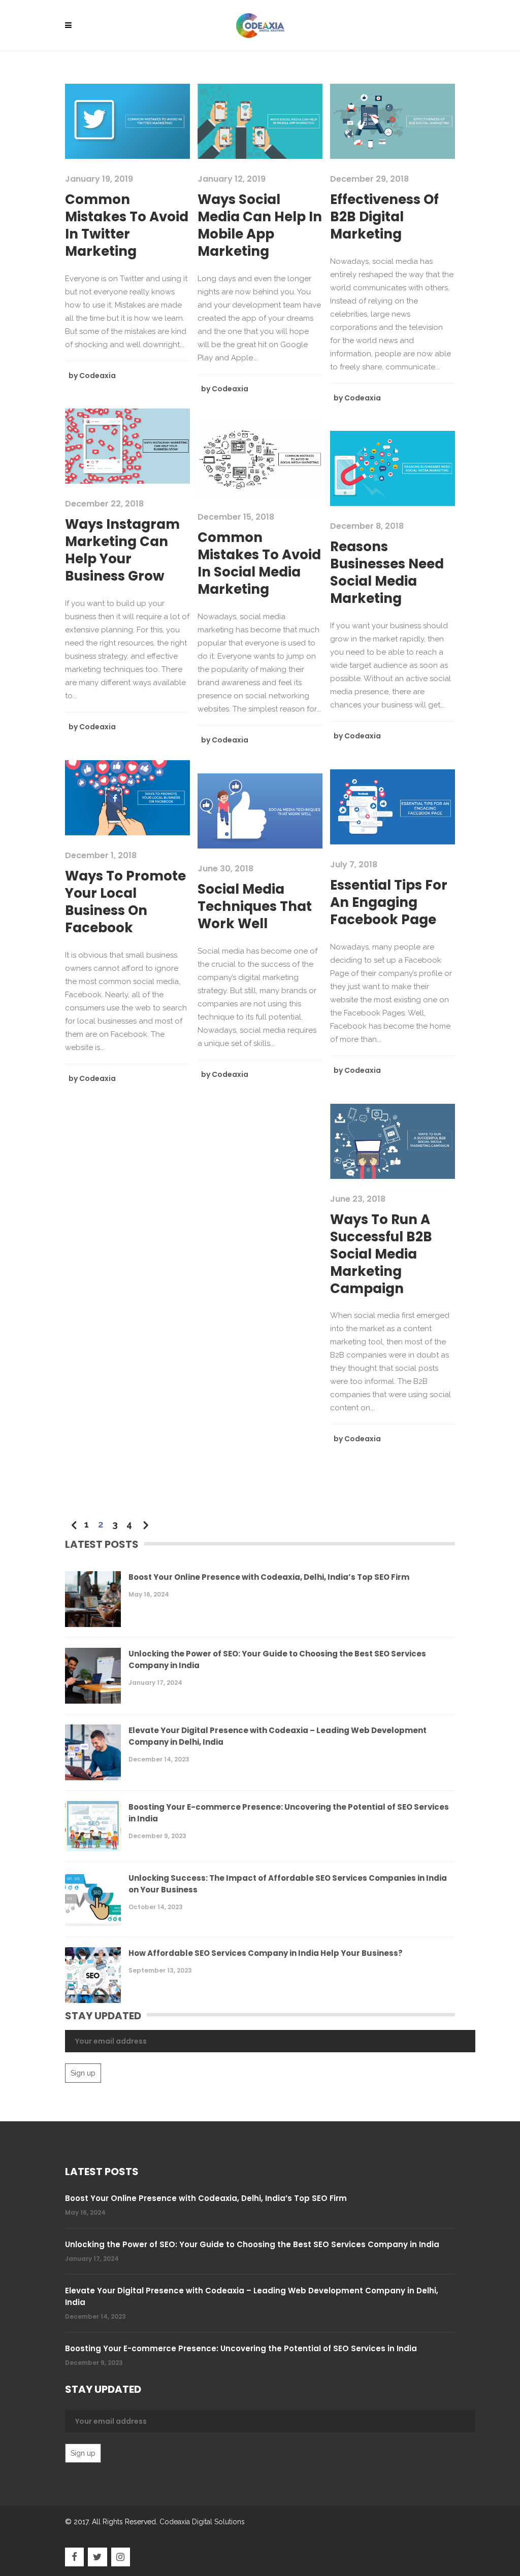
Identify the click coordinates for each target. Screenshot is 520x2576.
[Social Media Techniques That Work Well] (260, 810)
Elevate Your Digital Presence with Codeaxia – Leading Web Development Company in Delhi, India (278, 1736)
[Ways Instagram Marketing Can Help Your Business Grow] (127, 446)
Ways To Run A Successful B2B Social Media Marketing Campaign (381, 1254)
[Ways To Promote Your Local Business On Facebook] (127, 797)
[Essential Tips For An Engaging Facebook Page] (393, 806)
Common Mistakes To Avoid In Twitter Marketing (127, 225)
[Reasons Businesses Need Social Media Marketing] (393, 468)
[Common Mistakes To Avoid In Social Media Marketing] (260, 459)
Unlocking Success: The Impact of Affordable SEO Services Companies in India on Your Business (288, 1884)
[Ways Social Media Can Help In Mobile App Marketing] (260, 121)
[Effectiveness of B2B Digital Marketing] (393, 121)
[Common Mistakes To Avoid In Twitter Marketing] (127, 121)
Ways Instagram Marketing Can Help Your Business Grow (122, 550)
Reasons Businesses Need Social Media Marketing (387, 572)
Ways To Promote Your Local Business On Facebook (125, 902)
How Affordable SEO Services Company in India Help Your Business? (266, 1953)
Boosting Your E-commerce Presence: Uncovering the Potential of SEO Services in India (289, 1813)
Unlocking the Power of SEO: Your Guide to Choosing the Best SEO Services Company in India (277, 1659)
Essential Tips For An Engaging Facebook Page (389, 902)
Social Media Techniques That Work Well (255, 906)
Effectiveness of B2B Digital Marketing (384, 217)
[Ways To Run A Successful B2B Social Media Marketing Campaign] (393, 1141)
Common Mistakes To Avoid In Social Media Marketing (259, 563)
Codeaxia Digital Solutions (202, 2522)
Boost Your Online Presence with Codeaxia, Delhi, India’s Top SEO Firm (269, 1577)
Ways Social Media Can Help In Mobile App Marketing (260, 225)
